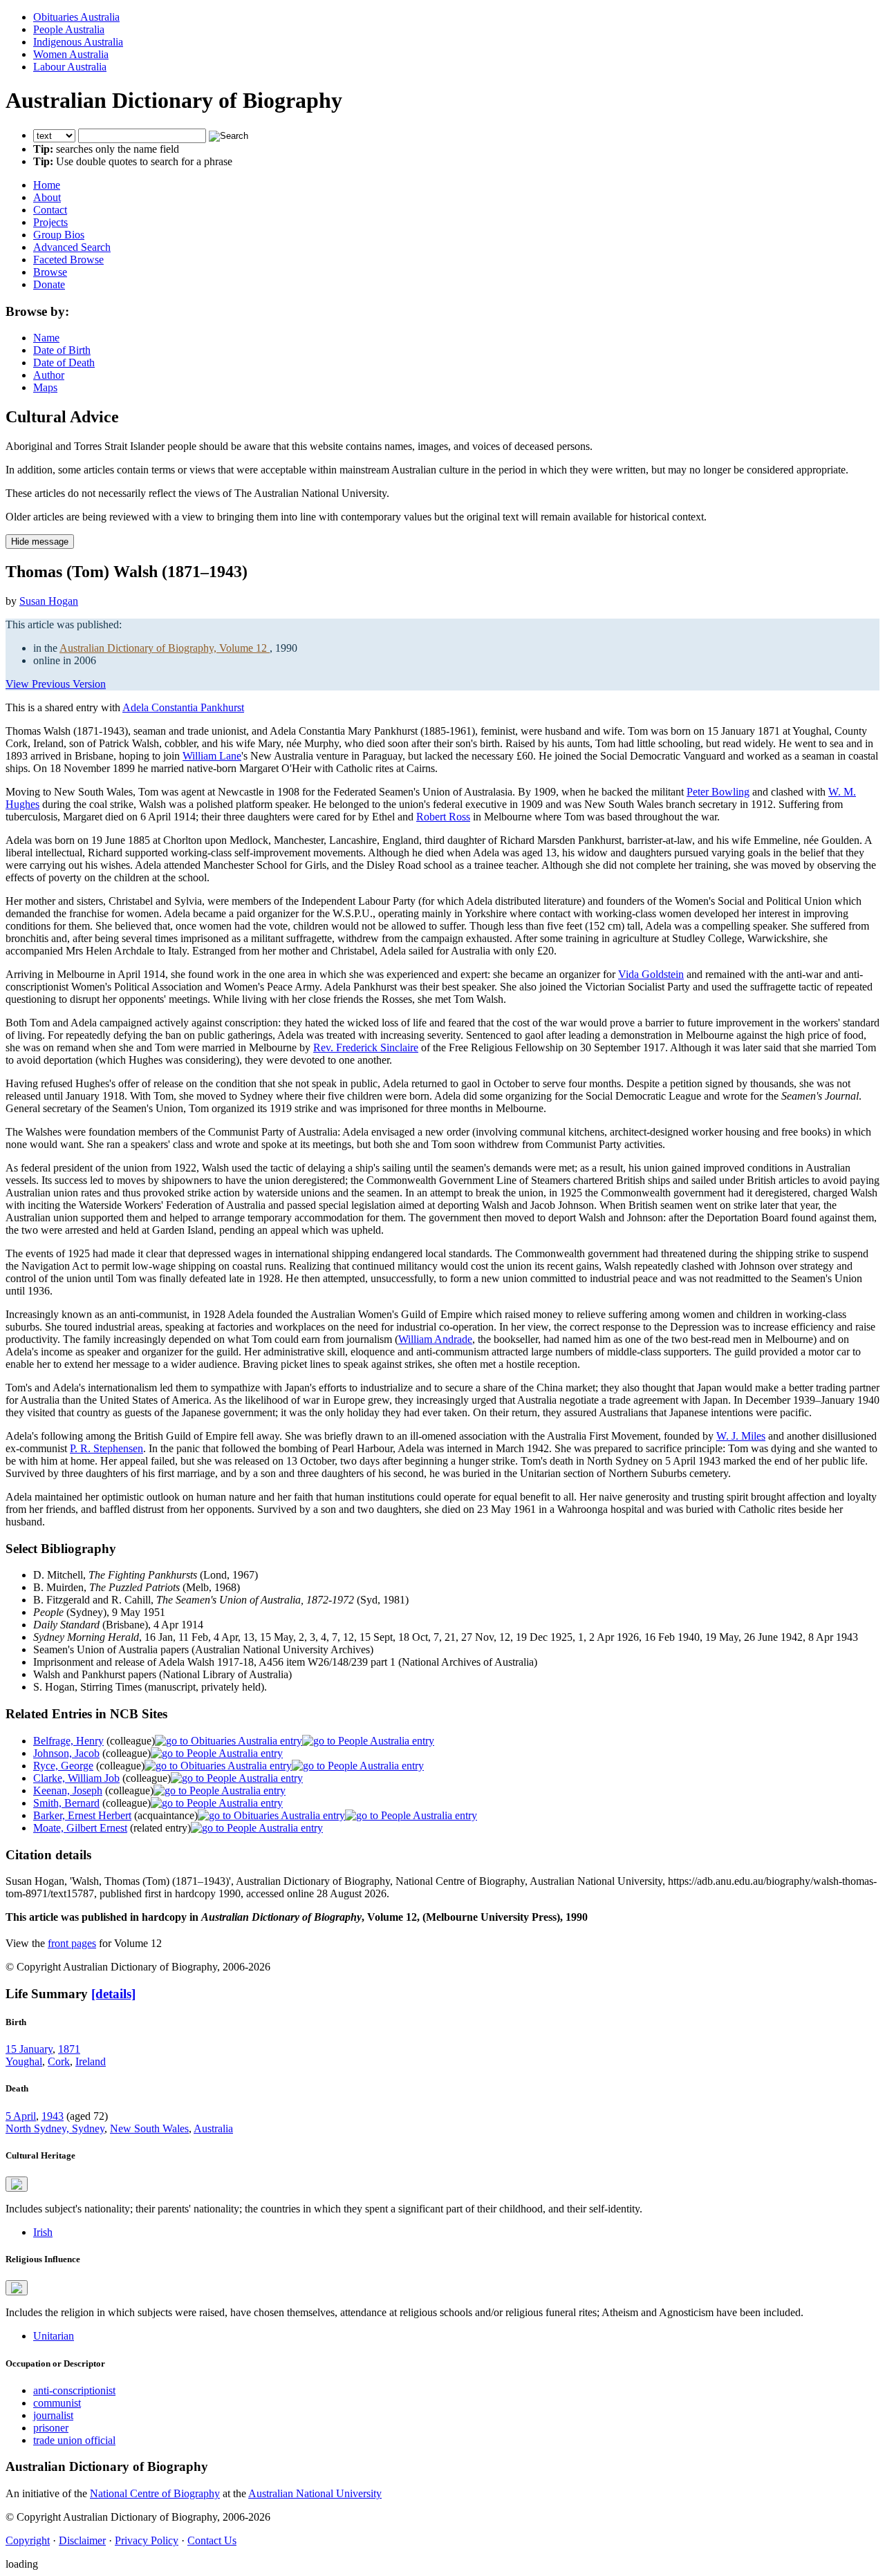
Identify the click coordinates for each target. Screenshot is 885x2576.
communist (57, 2403)
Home (47, 185)
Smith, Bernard (66, 1803)
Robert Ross (443, 817)
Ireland (91, 2061)
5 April (21, 2116)
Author (49, 375)
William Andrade (435, 1339)
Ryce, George (63, 1766)
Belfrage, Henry (68, 1741)
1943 (53, 2116)
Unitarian (54, 2336)
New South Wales (149, 2128)
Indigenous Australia (78, 42)
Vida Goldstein (651, 974)
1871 (69, 2049)
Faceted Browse (68, 260)
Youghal (24, 2061)
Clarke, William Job (76, 1778)
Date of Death (64, 363)
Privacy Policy (147, 2540)
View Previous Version (56, 684)
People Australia (69, 29)
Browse (50, 272)
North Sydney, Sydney (55, 2128)
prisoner (51, 2428)
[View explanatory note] (17, 2184)
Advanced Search (72, 247)
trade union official (74, 2440)
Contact (50, 210)
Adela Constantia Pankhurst (183, 707)
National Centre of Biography (155, 2493)
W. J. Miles (741, 1436)
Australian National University (315, 2493)
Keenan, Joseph (68, 1790)
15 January (29, 2049)
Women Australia (71, 54)
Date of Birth (62, 350)
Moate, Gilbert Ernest (80, 1828)
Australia (213, 2128)
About (47, 197)
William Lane (212, 756)
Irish (43, 2232)
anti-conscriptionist (74, 2390)
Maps (45, 387)
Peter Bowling (718, 792)
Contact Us (212, 2540)
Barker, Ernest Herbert (82, 1815)
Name (46, 338)
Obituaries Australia (76, 17)
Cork (59, 2061)
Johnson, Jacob (66, 1753)
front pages (72, 1943)
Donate (49, 284)
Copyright (28, 2540)
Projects (50, 222)
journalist (53, 2415)
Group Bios (59, 235)
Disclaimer (82, 2540)
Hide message (40, 542)
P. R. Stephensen (106, 1448)
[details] (113, 1994)
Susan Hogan (49, 601)
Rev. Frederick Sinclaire (366, 1047)
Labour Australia (70, 67)
